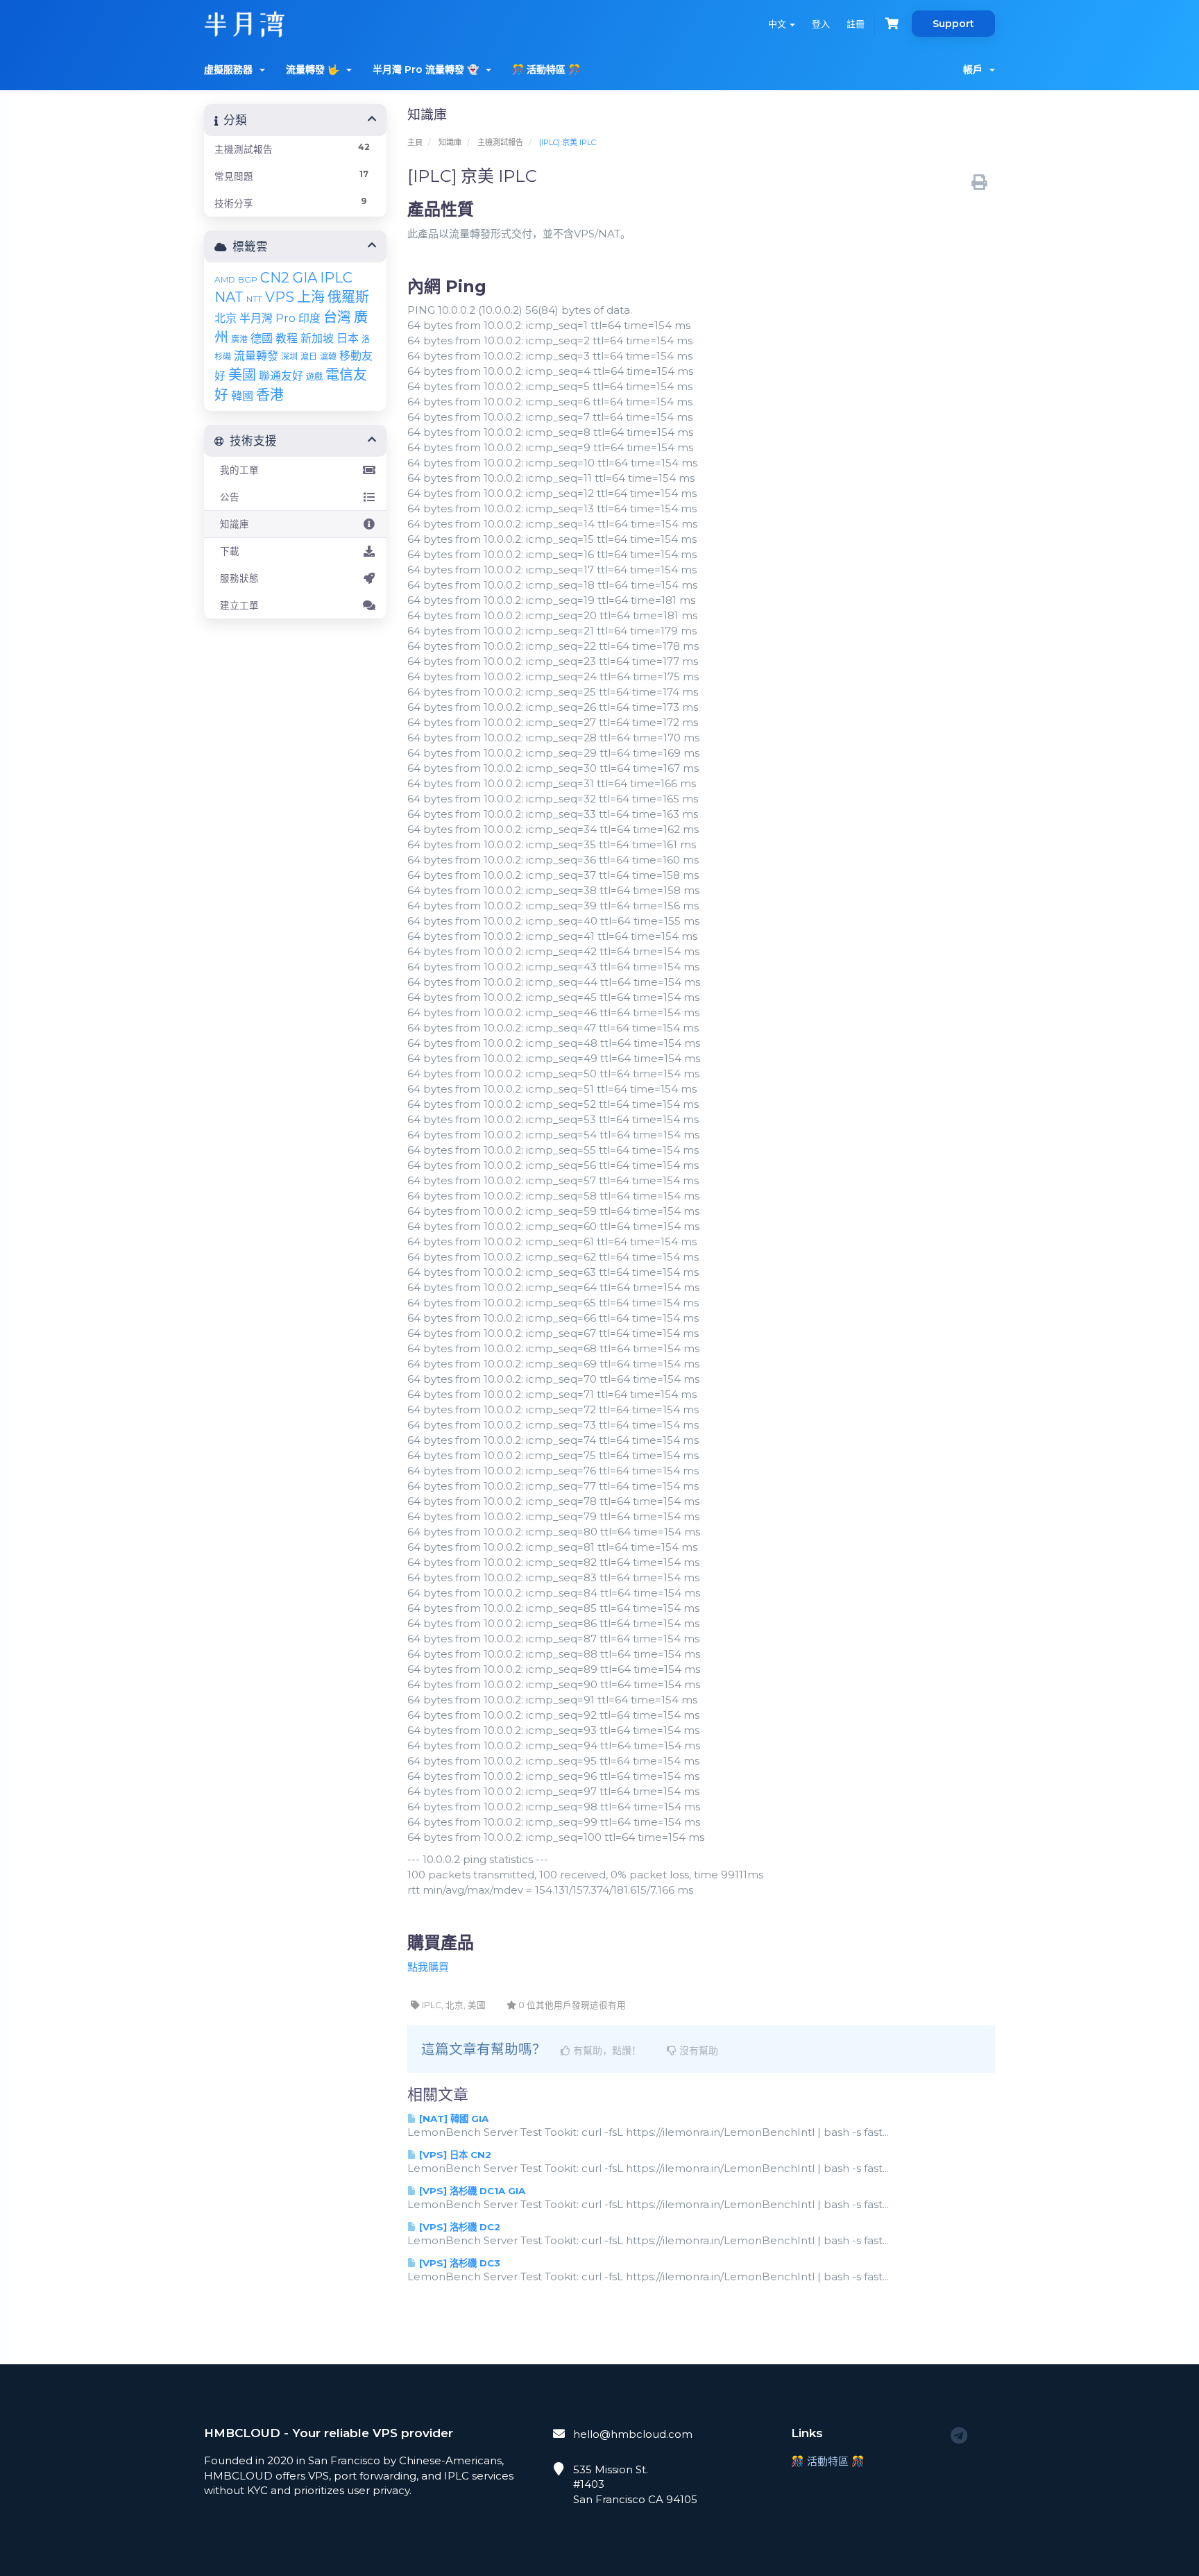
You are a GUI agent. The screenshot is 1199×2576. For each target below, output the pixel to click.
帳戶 (976, 69)
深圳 (289, 356)
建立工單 (237, 605)
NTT (254, 299)
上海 (311, 297)
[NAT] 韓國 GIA (452, 2119)
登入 (821, 24)
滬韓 (328, 356)
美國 (242, 375)
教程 (287, 338)
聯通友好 (281, 376)
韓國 (242, 396)
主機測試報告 (500, 142)
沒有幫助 (697, 2051)
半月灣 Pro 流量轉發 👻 (428, 69)
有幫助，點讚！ (606, 2051)
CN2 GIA (289, 278)
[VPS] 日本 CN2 (454, 2155)
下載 (227, 551)
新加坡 (317, 338)
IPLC (336, 278)
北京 (226, 318)
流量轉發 (256, 356)
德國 (262, 338)
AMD (225, 279)
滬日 (309, 356)
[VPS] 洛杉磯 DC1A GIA (471, 2191)
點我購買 (428, 1967)
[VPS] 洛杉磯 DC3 (458, 2263)
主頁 (415, 142)
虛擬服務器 (231, 69)
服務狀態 (237, 578)
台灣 (337, 317)
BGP (248, 279)
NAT (229, 297)
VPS (280, 297)
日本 (348, 338)
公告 (227, 497)
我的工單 (237, 470)
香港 (270, 395)
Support (953, 24)
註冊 (856, 24)
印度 (309, 318)
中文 (778, 24)
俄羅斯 (348, 297)
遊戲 (314, 377)
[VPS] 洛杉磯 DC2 (458, 2227)
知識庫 (450, 142)
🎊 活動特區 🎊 (546, 69)
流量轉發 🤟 (315, 69)
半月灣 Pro (267, 318)
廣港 (239, 339)
